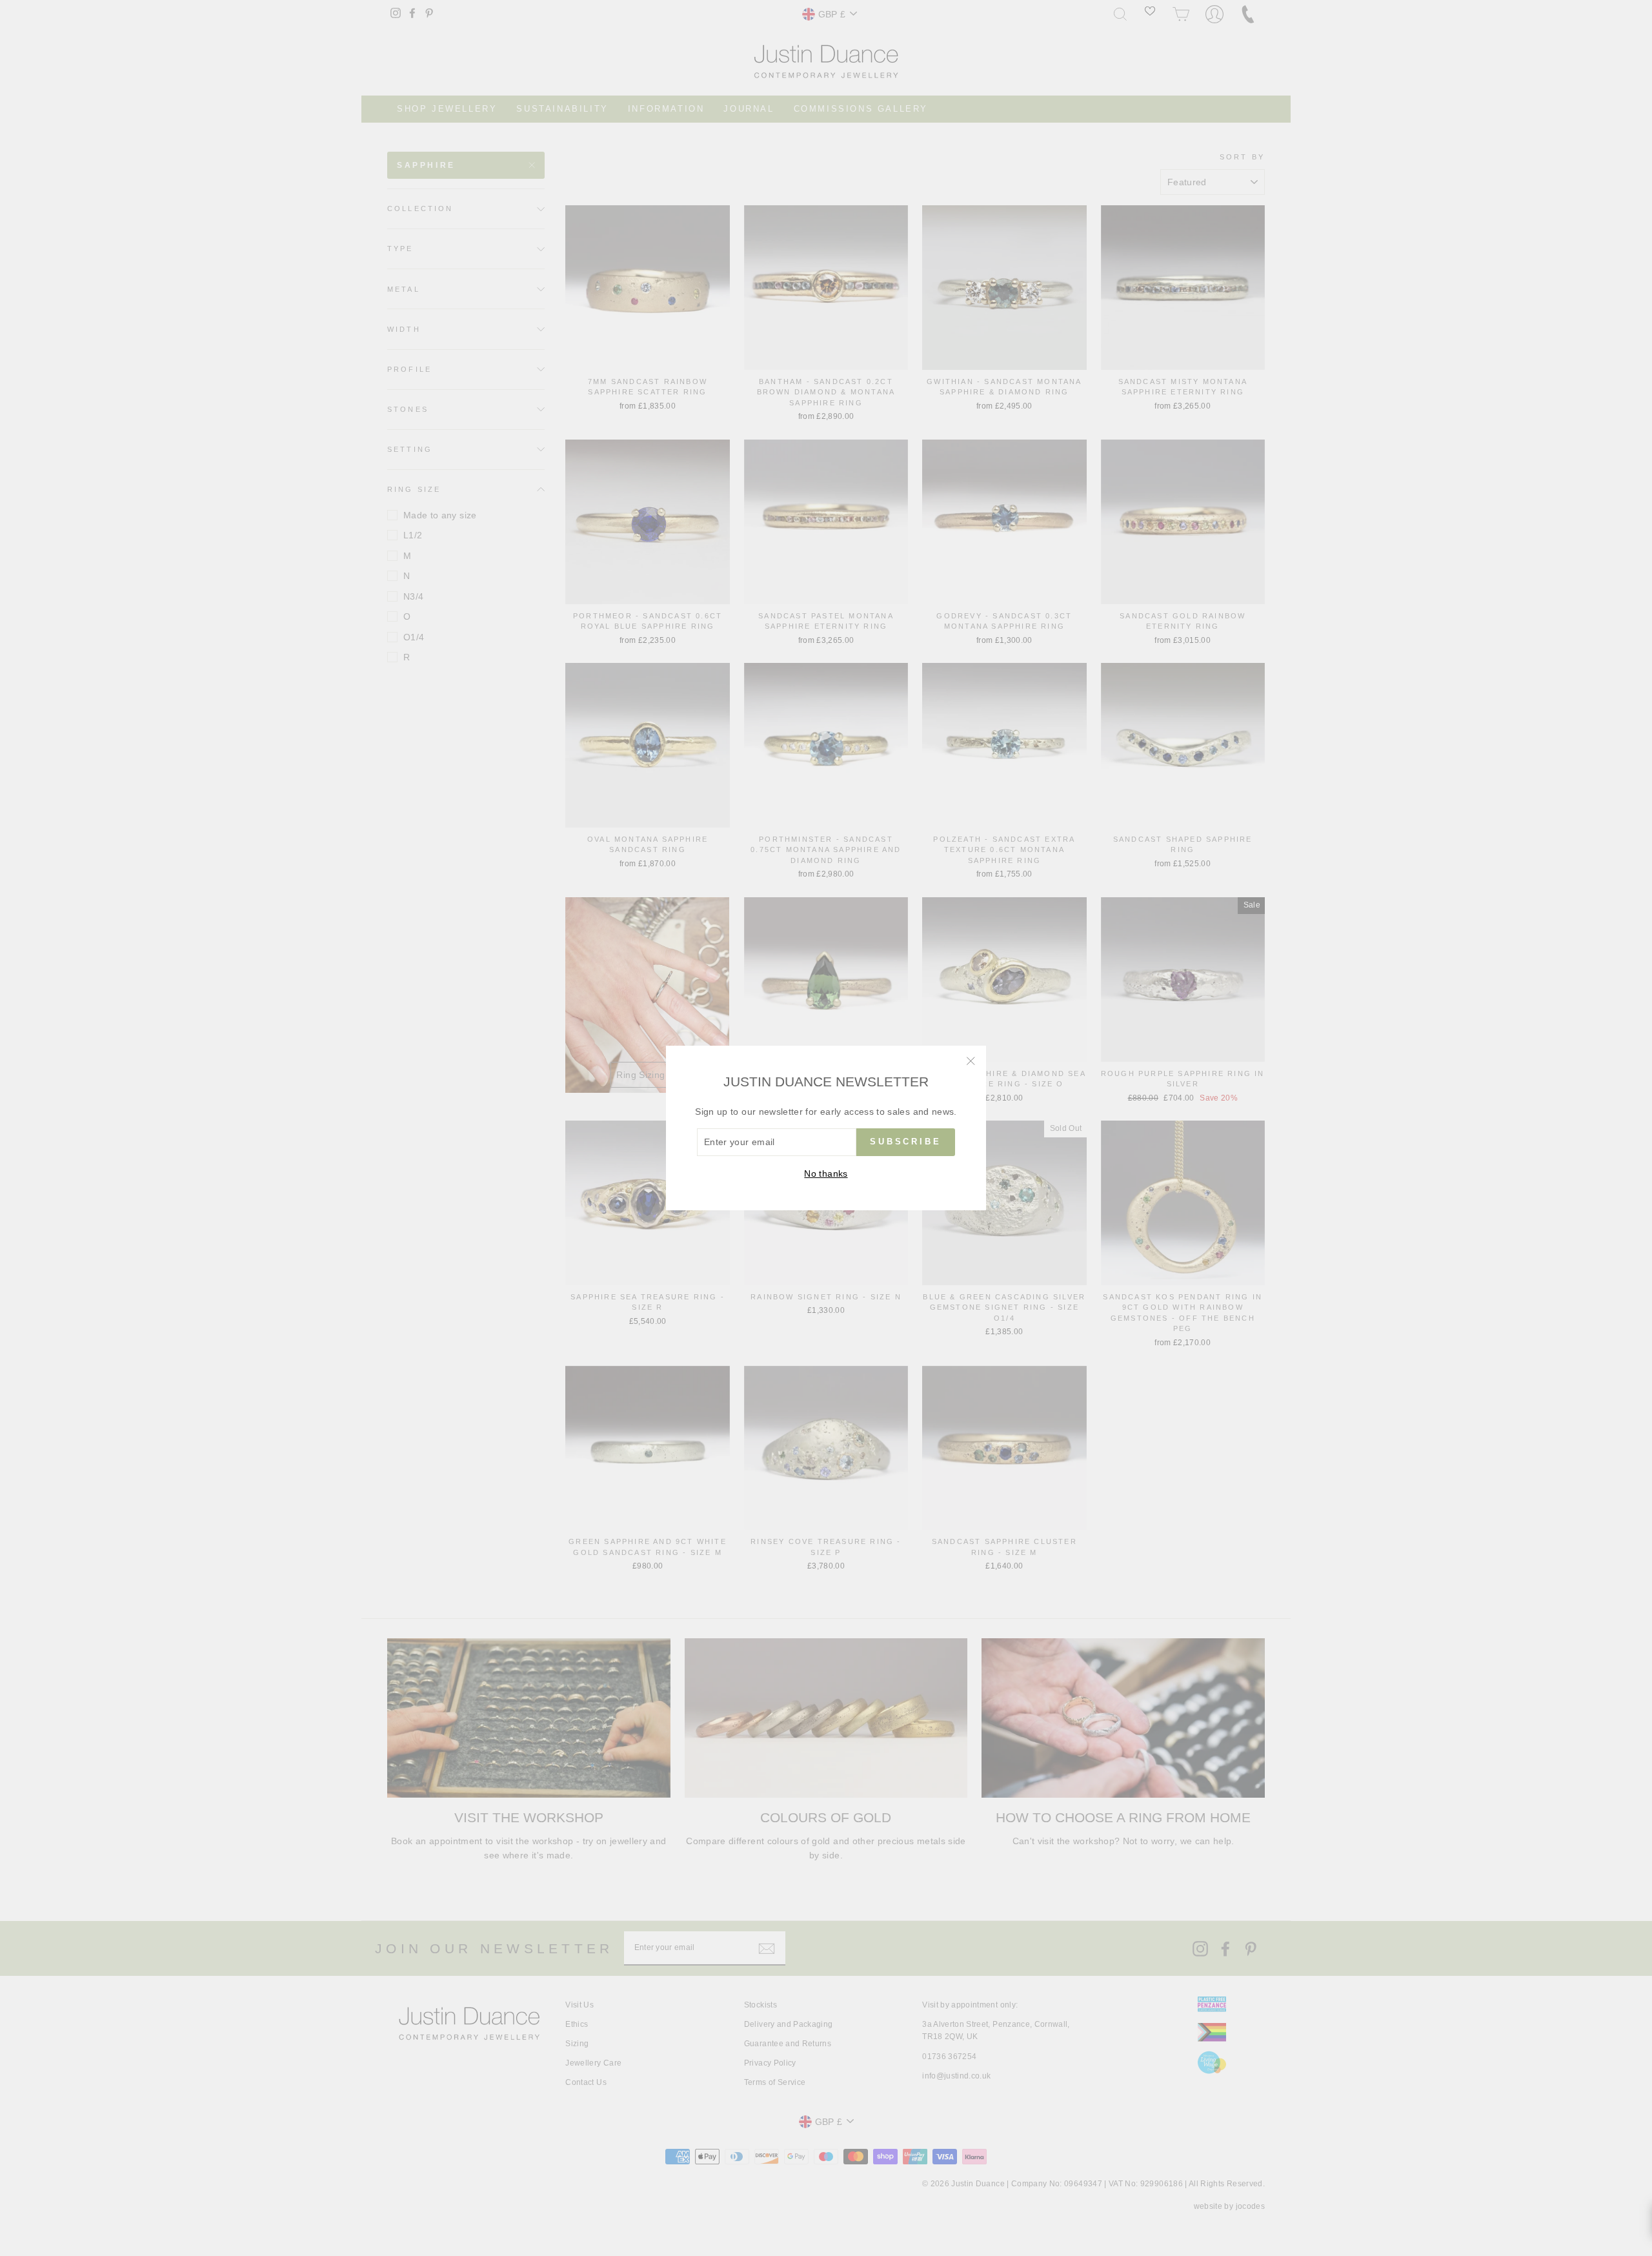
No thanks (826, 1174)
